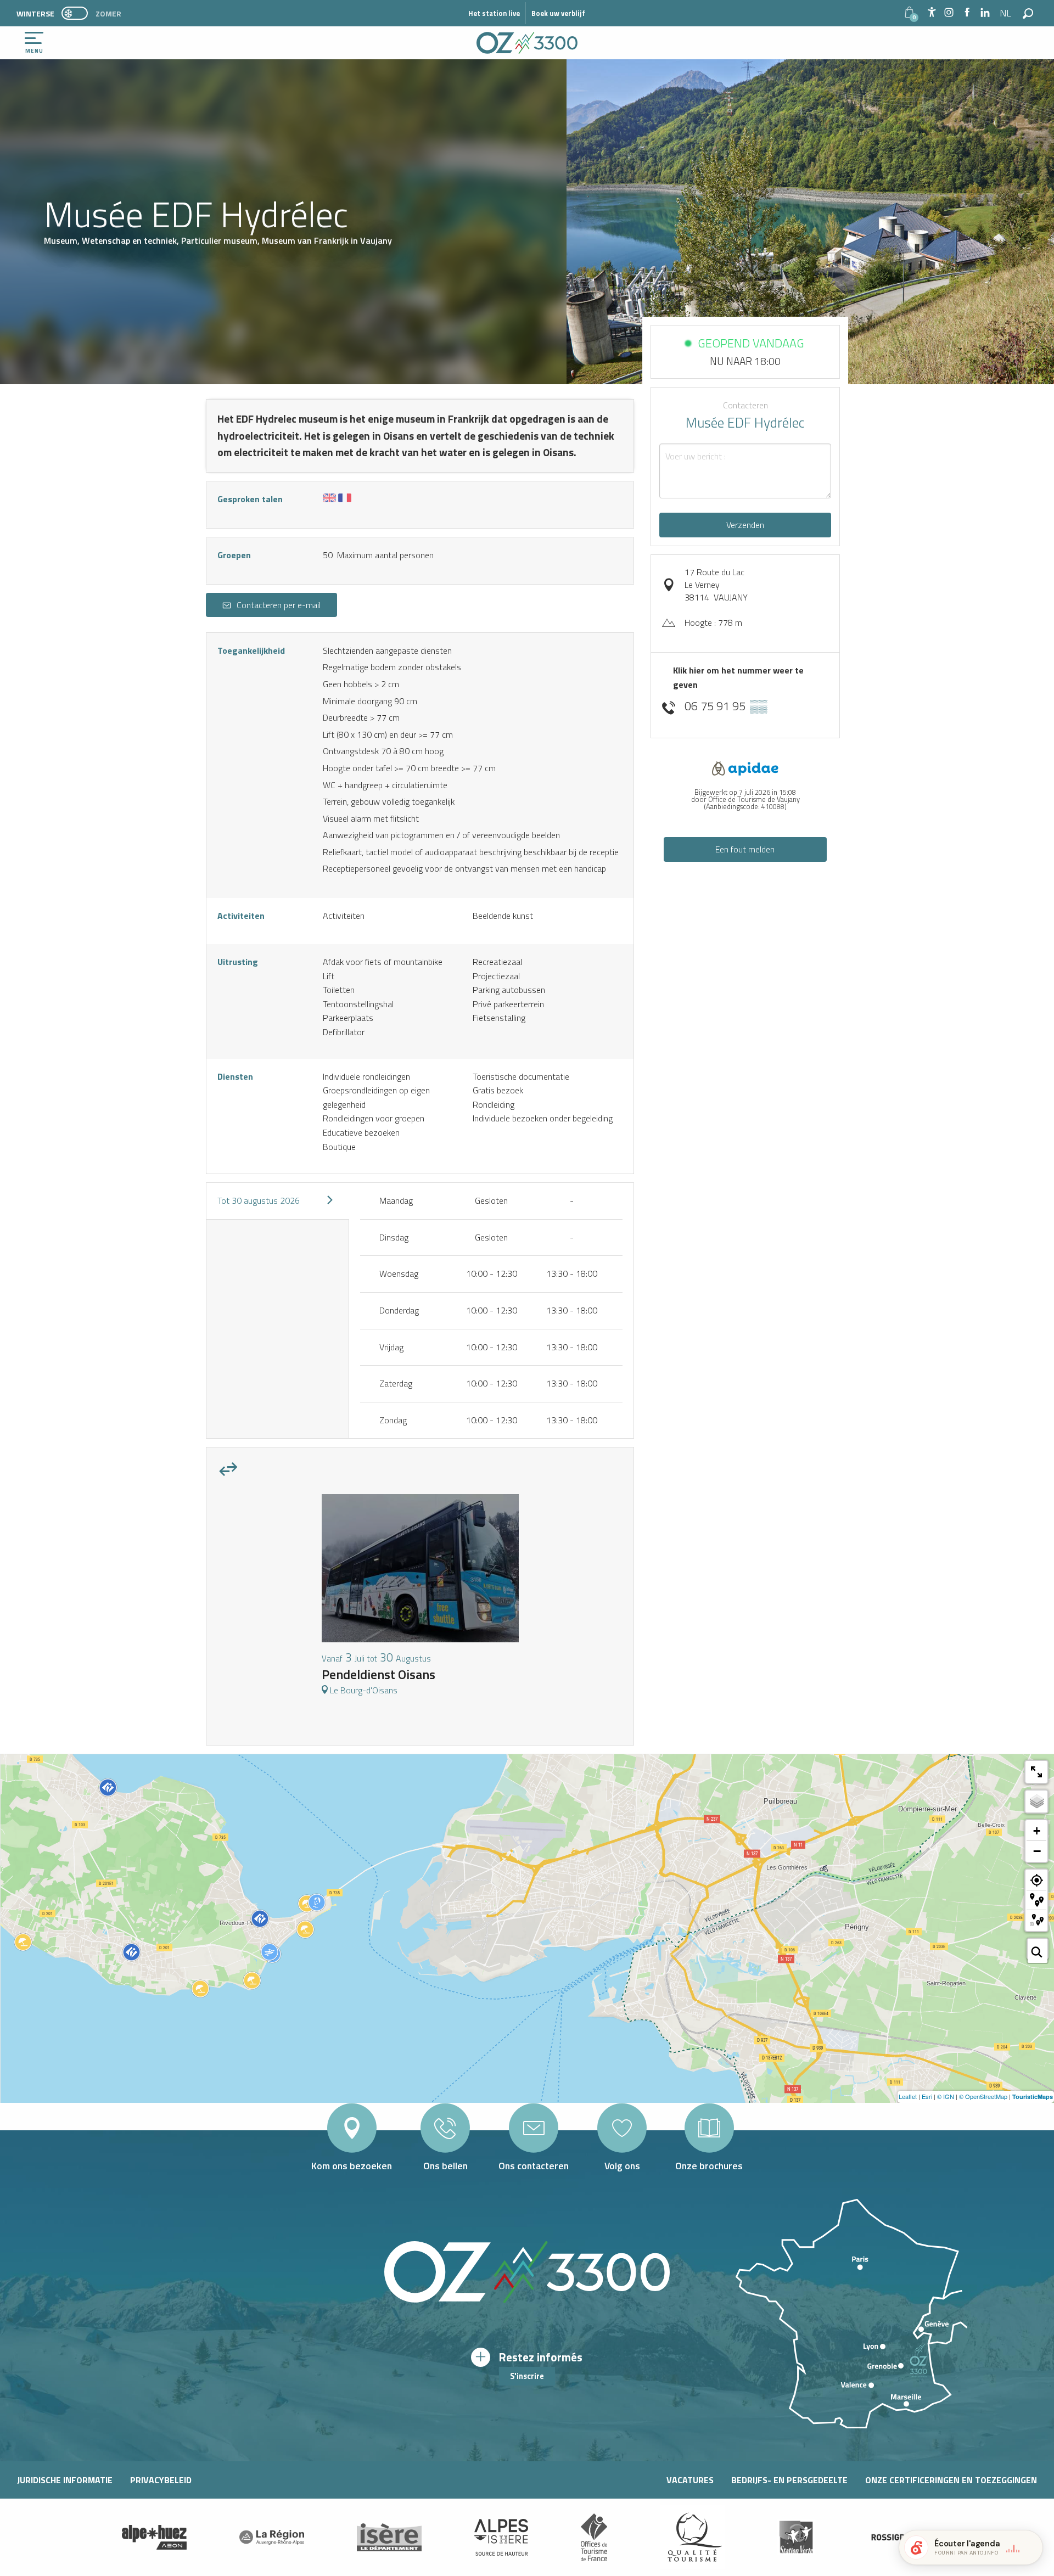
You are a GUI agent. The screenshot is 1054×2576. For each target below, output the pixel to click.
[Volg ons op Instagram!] (949, 13)
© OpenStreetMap (983, 2096)
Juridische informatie (65, 2480)
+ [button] (1037, 1831)
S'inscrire (527, 2376)
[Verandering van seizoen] (78, 13)
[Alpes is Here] (501, 2538)
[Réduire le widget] (1030, 2547)
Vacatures (690, 2480)
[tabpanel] (420, 1600)
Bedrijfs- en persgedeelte (789, 2480)
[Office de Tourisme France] (594, 2537)
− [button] (1037, 1851)
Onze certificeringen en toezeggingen (951, 2480)
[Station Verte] (796, 2537)
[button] (1006, 13)
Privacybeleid (161, 2480)
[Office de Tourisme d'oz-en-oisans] (527, 43)
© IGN (946, 2096)
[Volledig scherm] (1036, 1772)
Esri (927, 2096)
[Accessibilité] (932, 12)
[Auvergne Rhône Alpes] (272, 2537)
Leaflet (908, 2096)
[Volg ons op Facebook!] (967, 13)
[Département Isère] (389, 2537)
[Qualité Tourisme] (692, 2537)
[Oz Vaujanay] (154, 2538)
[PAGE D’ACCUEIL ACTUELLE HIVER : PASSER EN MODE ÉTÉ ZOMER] (75, 13)
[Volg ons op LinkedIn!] (985, 13)
